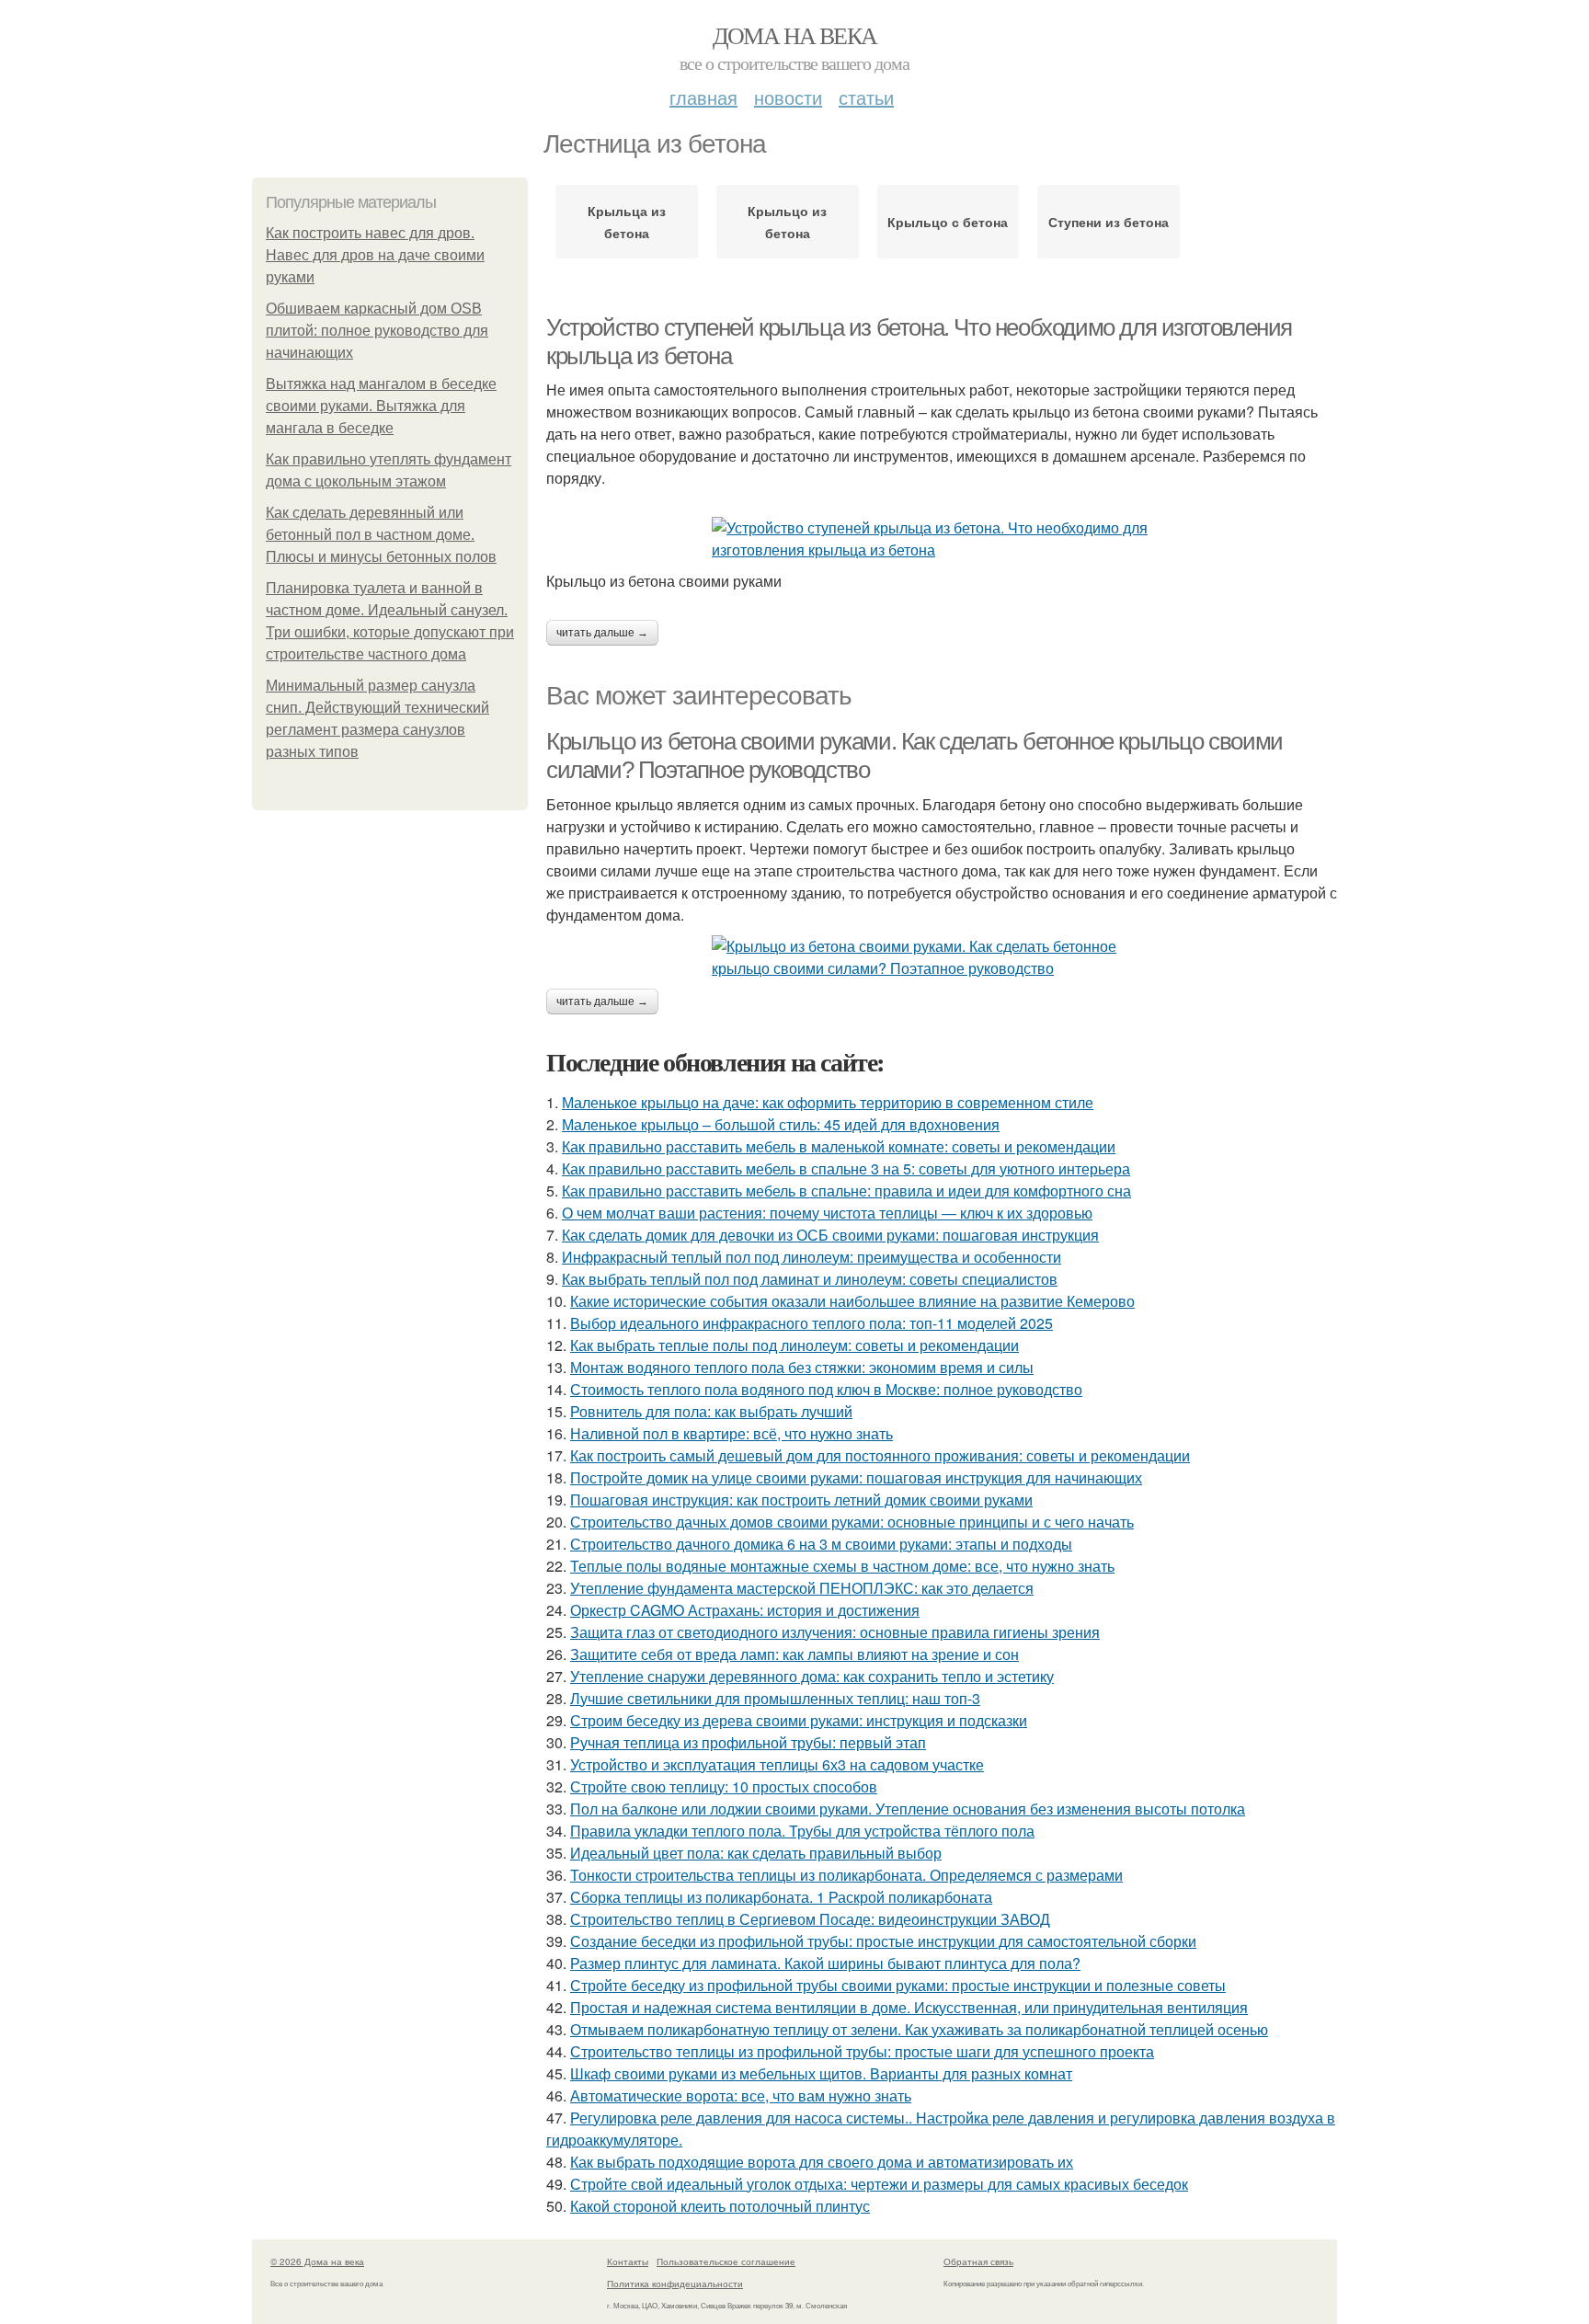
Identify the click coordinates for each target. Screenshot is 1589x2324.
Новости (788, 97)
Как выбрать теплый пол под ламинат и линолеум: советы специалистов (810, 1279)
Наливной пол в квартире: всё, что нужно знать (732, 1433)
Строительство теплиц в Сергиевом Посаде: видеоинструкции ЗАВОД (810, 1919)
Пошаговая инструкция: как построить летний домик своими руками (801, 1500)
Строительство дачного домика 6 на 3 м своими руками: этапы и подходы (821, 1544)
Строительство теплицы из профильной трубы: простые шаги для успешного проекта (862, 2051)
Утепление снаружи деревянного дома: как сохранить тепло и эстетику (812, 1676)
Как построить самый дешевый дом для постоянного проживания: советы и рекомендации (880, 1455)
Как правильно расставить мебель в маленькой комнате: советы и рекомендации (839, 1146)
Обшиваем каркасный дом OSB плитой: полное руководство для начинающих (377, 331)
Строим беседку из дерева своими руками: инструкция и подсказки (799, 1720)
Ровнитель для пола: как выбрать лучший (711, 1411)
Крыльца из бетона (627, 222)
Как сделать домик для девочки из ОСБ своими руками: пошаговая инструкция (830, 1235)
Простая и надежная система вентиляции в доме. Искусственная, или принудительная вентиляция (909, 2007)
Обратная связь (978, 2261)
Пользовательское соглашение (726, 2261)
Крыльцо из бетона (787, 222)
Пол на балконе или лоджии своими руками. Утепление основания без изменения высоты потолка (908, 1809)
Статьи (866, 97)
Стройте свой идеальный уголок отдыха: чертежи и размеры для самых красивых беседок (879, 2184)
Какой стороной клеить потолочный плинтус (720, 2206)
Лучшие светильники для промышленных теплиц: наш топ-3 (775, 1698)
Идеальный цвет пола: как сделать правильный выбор (756, 1853)
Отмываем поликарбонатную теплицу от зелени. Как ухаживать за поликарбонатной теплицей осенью (919, 2029)
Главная (703, 97)
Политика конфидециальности (675, 2284)
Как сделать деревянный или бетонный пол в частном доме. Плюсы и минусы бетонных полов (381, 535)
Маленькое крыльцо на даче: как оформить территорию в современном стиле (828, 1102)
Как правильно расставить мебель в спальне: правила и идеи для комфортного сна (846, 1191)
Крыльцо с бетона (948, 222)
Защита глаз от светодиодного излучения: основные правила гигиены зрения (835, 1632)
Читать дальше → (602, 633)
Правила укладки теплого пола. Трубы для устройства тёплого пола (802, 1831)
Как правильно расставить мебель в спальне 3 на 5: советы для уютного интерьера (846, 1168)
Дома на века (795, 35)
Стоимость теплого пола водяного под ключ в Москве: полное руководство (826, 1389)
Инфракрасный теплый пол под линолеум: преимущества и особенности (812, 1257)
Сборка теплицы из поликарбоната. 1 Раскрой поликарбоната (781, 1897)
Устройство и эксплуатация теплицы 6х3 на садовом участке (777, 1764)
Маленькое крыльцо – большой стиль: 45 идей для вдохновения (781, 1124)
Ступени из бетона (1109, 222)
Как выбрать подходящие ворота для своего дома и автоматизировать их (822, 2162)
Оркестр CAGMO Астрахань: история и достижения (745, 1610)
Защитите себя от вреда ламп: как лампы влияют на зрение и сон (794, 1654)
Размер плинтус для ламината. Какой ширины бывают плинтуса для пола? (825, 1963)
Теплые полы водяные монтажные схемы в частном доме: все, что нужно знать (842, 1566)
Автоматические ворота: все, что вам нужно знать (741, 2095)
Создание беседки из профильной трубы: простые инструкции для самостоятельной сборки (883, 1941)
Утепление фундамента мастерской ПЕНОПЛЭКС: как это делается (802, 1588)
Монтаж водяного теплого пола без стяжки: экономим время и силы (802, 1367)
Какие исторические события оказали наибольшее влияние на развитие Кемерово (852, 1301)
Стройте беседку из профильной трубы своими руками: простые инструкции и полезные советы (898, 1985)
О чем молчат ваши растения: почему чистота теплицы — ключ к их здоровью (827, 1213)
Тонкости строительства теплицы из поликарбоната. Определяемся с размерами (846, 1875)
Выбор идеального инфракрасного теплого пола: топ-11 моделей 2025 (812, 1323)
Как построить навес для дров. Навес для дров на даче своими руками (375, 255)
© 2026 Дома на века (317, 2261)
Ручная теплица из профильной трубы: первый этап (748, 1742)
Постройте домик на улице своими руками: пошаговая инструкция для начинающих (856, 1477)
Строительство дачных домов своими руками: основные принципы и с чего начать (852, 1522)
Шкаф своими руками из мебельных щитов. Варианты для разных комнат (821, 2073)
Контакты (628, 2261)
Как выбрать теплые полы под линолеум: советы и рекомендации (794, 1345)
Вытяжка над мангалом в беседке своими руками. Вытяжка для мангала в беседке (381, 406)
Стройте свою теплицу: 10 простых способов (724, 1786)
